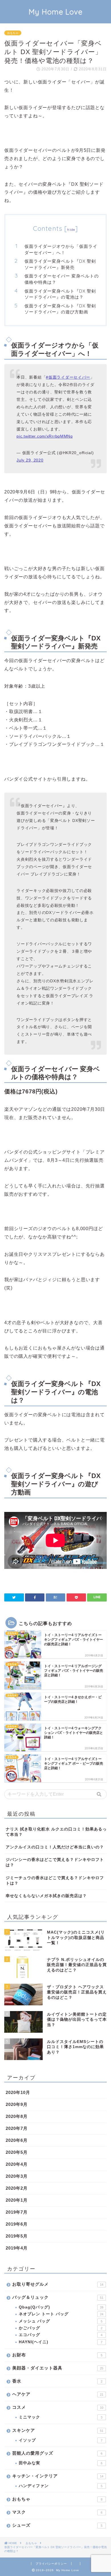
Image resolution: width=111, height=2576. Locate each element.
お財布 (57, 2355)
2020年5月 (17, 2152)
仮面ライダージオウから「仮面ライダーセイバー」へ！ (61, 249)
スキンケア (58, 2430)
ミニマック (61, 2417)
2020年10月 (18, 2092)
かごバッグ (61, 2328)
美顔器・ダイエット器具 (58, 2368)
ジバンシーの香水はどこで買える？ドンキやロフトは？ (55, 1862)
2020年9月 (17, 2104)
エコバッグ (61, 2335)
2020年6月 (17, 2140)
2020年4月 (17, 2164)
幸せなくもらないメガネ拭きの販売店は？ (46, 1896)
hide (71, 229)
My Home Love (56, 12)
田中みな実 (61, 2463)
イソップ (61, 2440)
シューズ (57, 2525)
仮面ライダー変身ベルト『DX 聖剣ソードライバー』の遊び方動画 (60, 309)
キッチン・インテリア (58, 2476)
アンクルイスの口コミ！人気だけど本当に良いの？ (55, 1847)
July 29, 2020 (30, 460)
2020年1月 (17, 2200)
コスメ (58, 2407)
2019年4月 (17, 2248)
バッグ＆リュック (58, 2297)
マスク (57, 2512)
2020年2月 (17, 2188)
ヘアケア (58, 2394)
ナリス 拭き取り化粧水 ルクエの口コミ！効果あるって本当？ (56, 1832)
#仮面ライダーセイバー (68, 377)
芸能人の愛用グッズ (57, 2453)
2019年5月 (17, 2236)
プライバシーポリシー (51, 2564)
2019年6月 (17, 2224)
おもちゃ (13, 33)
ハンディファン (61, 2486)
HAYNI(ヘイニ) (61, 2342)
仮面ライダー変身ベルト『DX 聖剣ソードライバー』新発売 (60, 264)
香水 (57, 2381)
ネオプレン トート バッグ (61, 2314)
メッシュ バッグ (61, 2321)
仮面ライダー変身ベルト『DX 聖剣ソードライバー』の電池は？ (60, 294)
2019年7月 (17, 2212)
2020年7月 (17, 2128)
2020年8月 (17, 2116)
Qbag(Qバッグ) (61, 2307)
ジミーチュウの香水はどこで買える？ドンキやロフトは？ (55, 1881)
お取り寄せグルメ (58, 2284)
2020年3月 (17, 2176)
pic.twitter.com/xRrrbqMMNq (45, 436)
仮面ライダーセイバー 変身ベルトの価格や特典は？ (62, 279)
